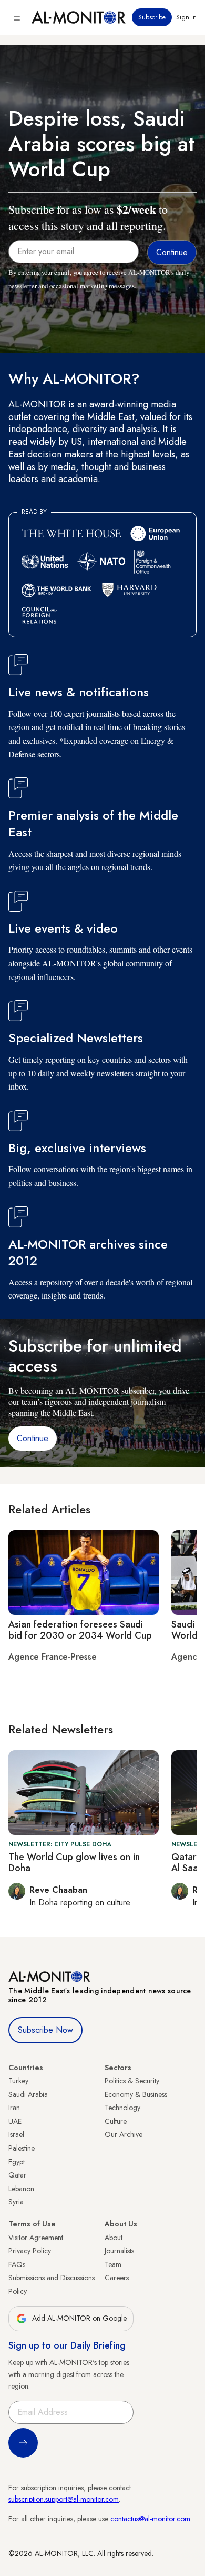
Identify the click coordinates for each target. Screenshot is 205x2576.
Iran (14, 2108)
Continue (33, 1438)
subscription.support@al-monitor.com (64, 2499)
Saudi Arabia (28, 2094)
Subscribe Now (45, 2030)
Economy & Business (136, 2094)
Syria (16, 2202)
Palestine (22, 2148)
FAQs (17, 2264)
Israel (16, 2134)
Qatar (17, 2175)
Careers (117, 2278)
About (114, 2238)
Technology (122, 2108)
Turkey (18, 2081)
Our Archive (124, 2134)
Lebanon (21, 2189)
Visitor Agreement (36, 2238)
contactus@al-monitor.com (150, 2519)
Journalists (119, 2251)
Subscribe (152, 17)
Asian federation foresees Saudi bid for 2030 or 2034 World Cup (80, 1630)
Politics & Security (132, 2081)
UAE (15, 2121)
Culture (116, 2121)
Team (113, 2264)
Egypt (17, 2162)
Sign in (186, 17)
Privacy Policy (30, 2251)
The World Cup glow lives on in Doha (74, 1863)
